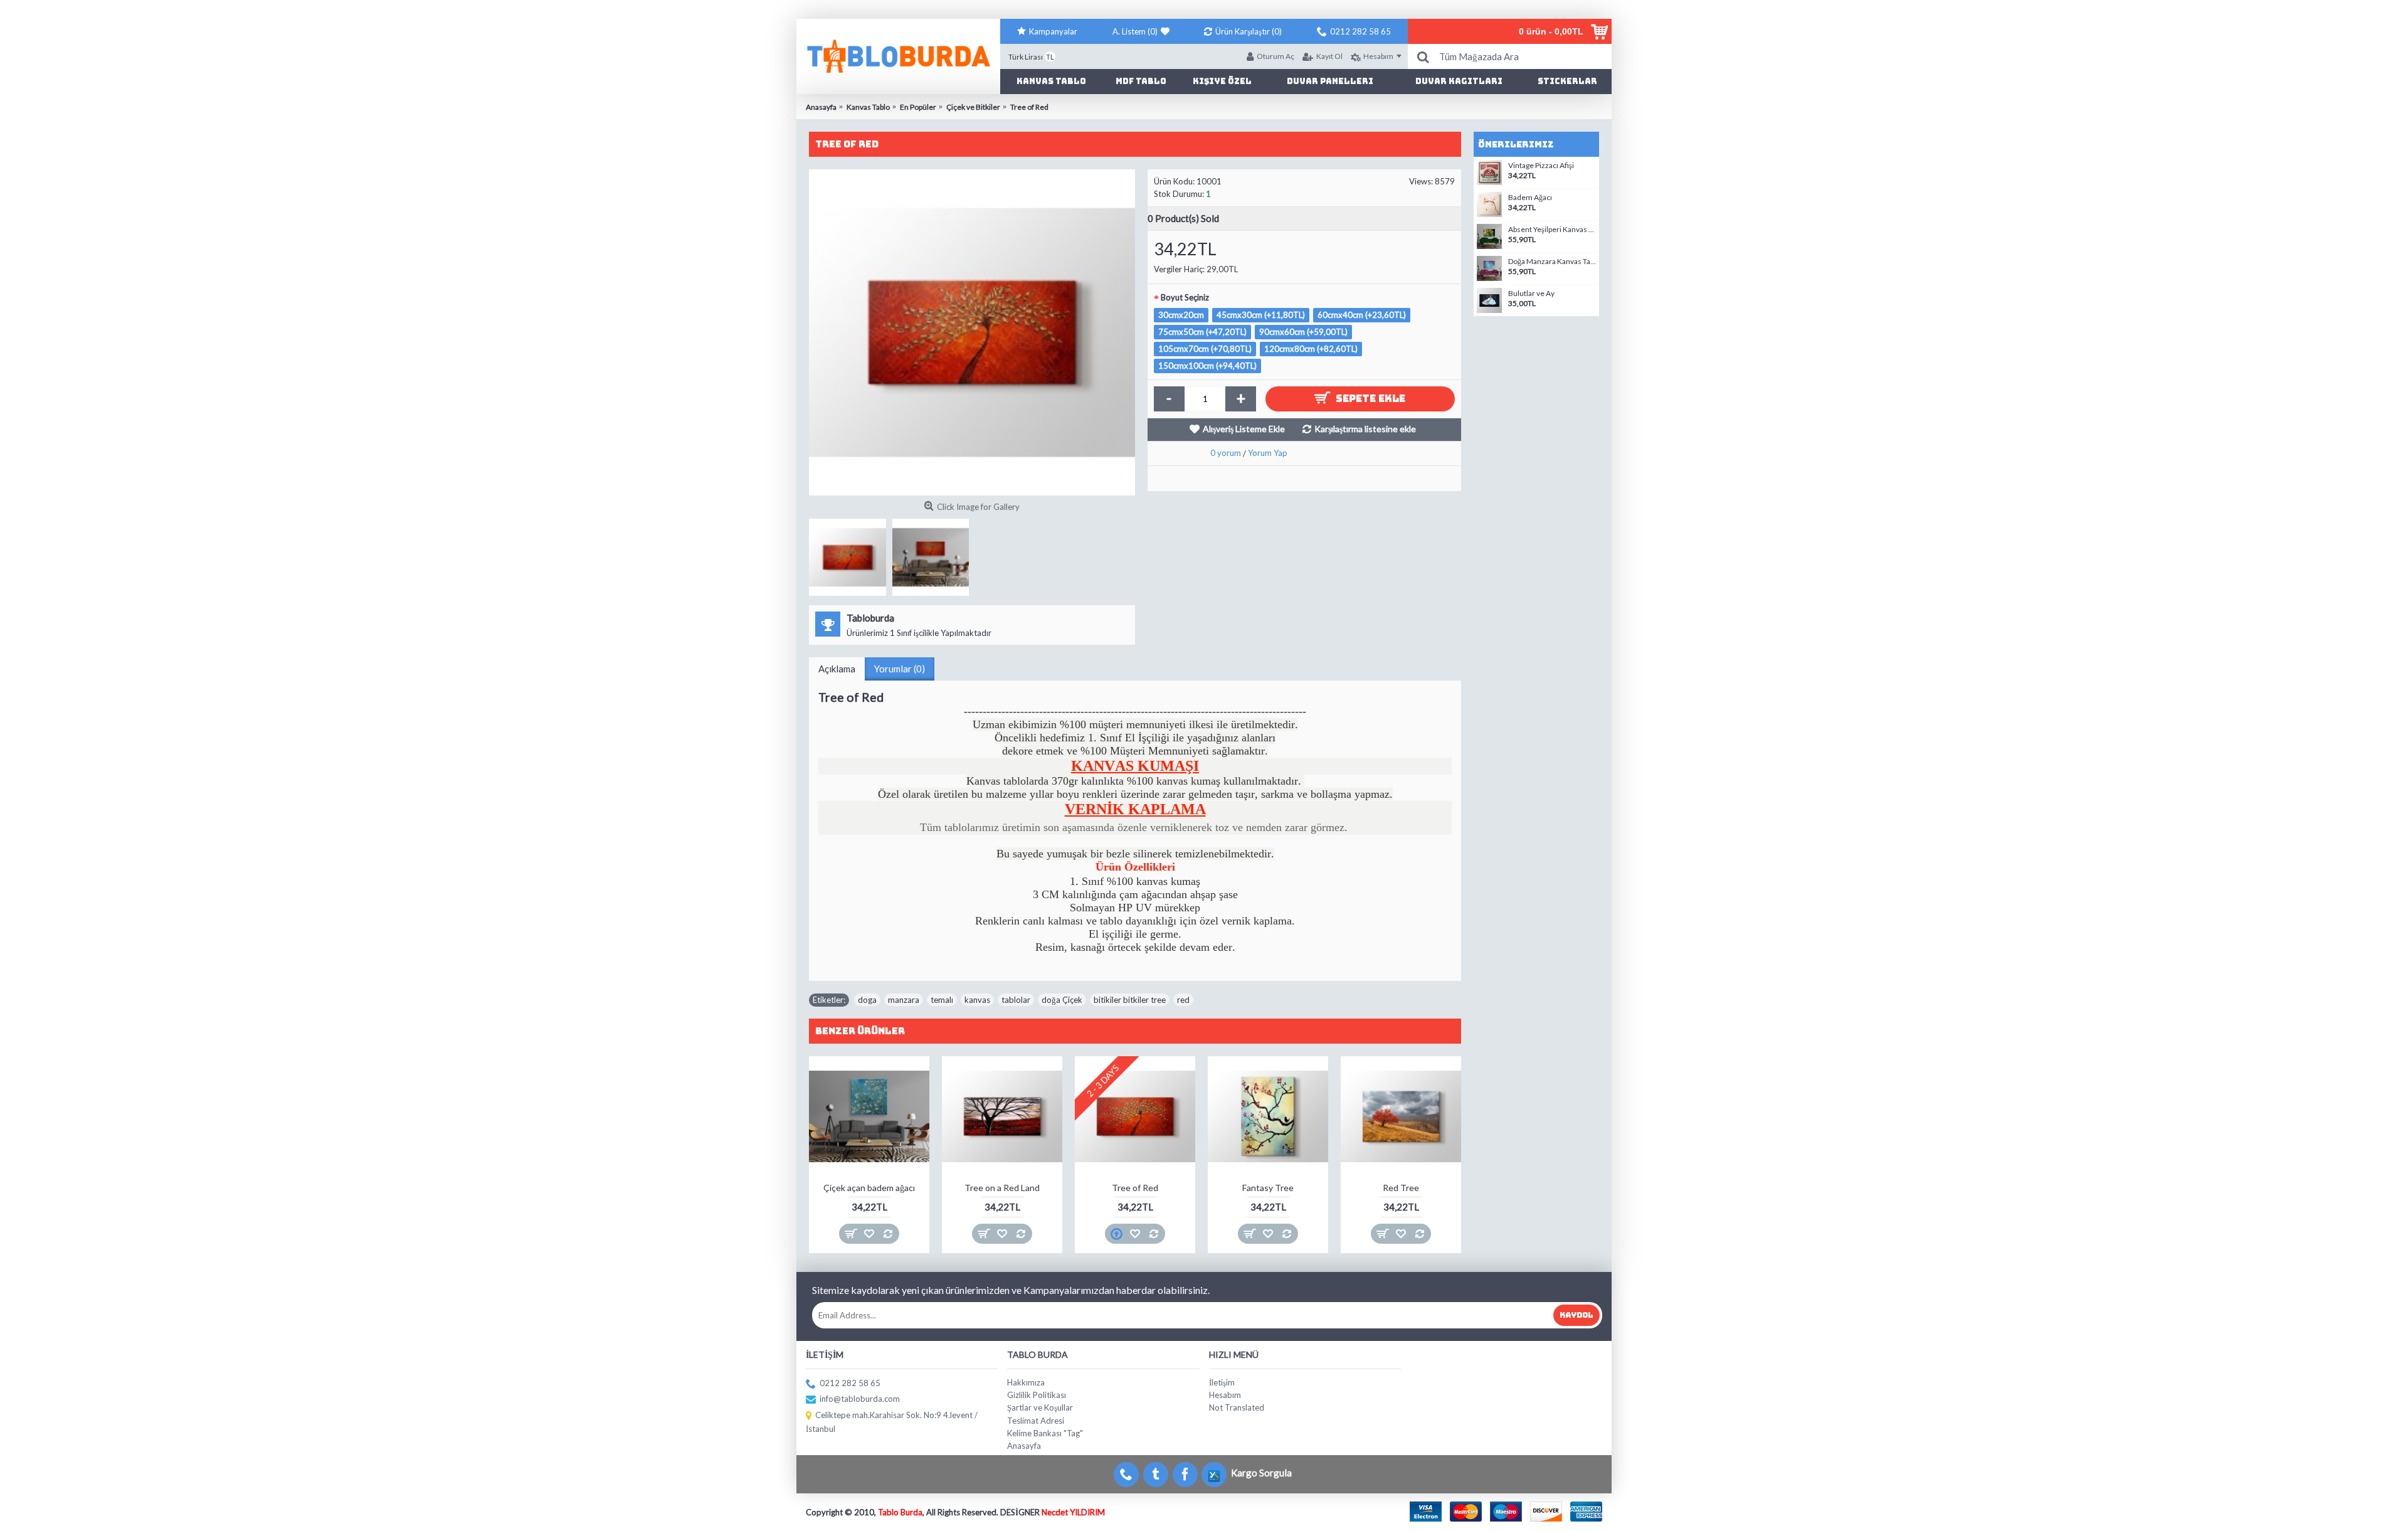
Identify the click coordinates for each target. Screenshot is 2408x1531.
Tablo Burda (900, 1512)
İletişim (1222, 1382)
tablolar (1016, 1000)
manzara (904, 1000)
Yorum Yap (1268, 453)
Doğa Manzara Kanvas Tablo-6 (1552, 262)
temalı (942, 1000)
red (1183, 1000)
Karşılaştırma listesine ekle (1365, 429)
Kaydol (1576, 1315)
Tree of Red (1135, 1188)
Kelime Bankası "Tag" (1045, 1433)
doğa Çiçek (1062, 1000)
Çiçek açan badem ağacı (869, 1188)
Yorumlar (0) (900, 669)
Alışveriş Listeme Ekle (1244, 429)
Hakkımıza (1026, 1382)
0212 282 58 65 (850, 1383)
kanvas (977, 1000)
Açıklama (837, 669)
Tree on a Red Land (1002, 1188)
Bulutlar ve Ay (1531, 294)
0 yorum (1226, 453)
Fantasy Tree (1268, 1188)
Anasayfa (1024, 1446)
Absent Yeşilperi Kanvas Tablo (1552, 230)
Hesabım (1225, 1395)
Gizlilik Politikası (1037, 1395)
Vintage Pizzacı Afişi (1541, 166)
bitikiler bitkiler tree (1130, 1000)
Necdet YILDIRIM (1073, 1512)
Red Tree (1401, 1188)
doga (867, 1000)
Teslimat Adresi (1036, 1421)
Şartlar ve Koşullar (1040, 1407)
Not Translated (1237, 1407)
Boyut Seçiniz (1185, 297)
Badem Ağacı (1530, 198)
